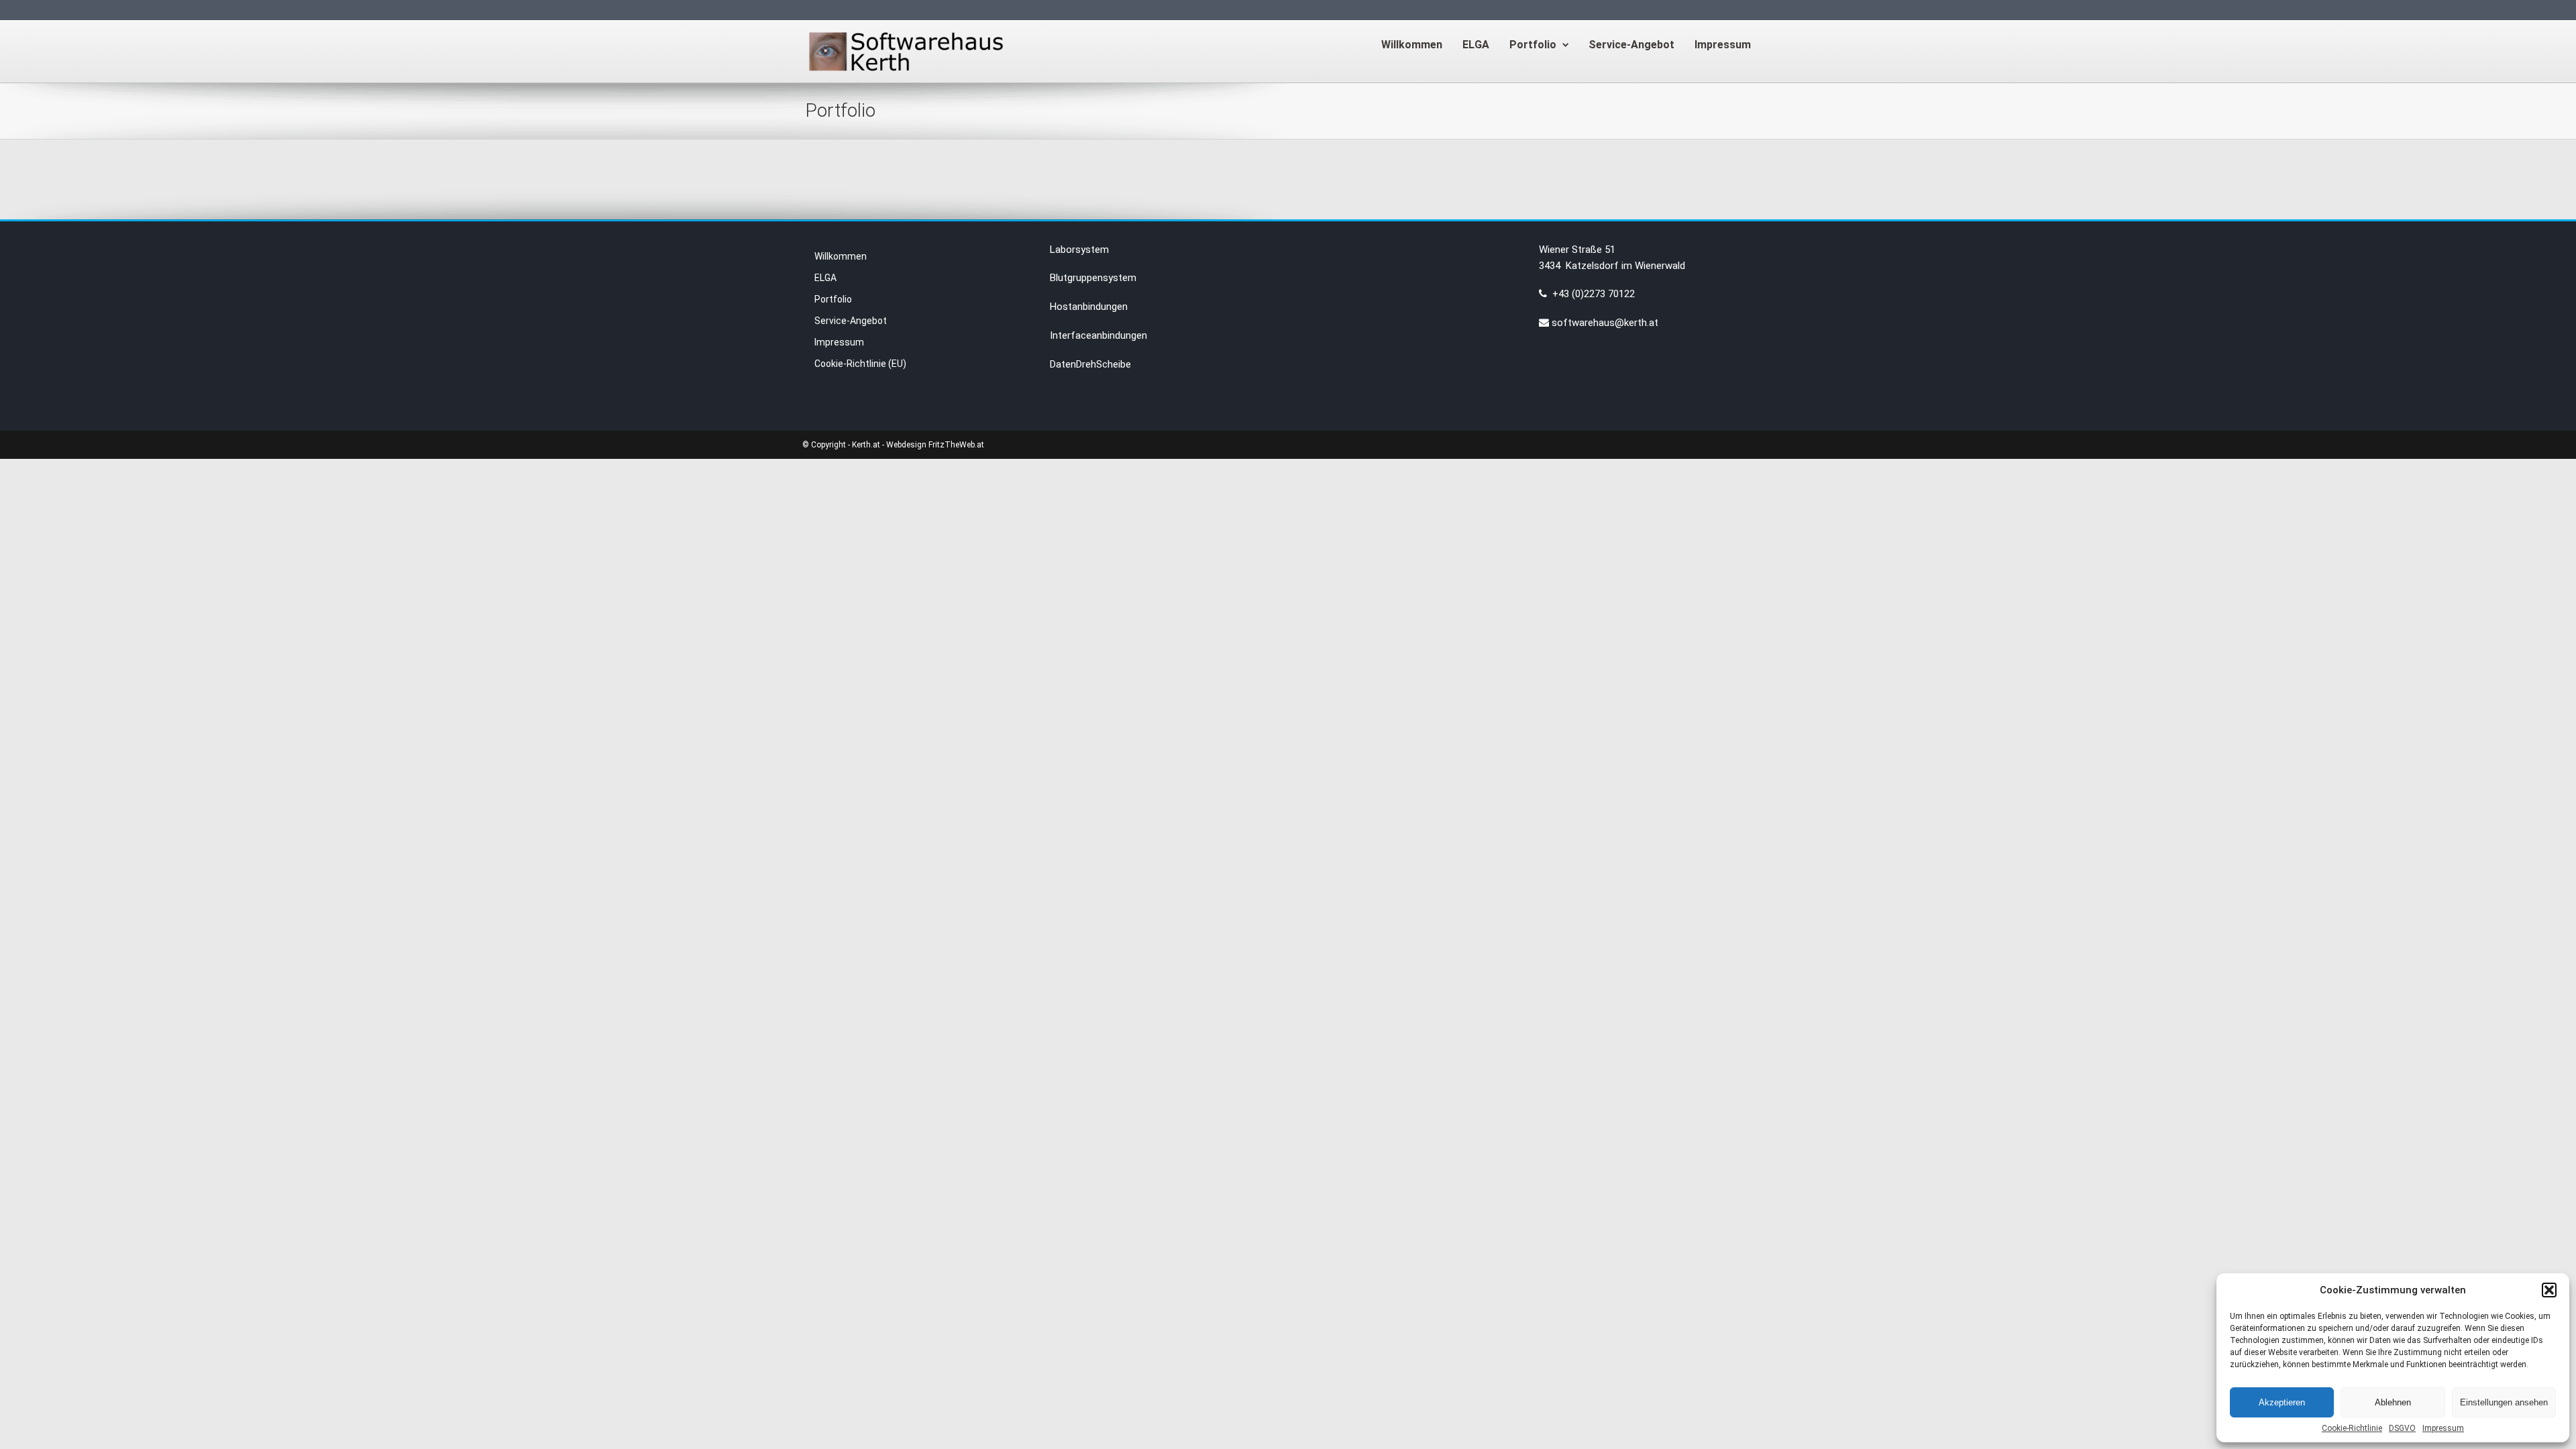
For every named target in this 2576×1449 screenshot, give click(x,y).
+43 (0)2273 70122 (1592, 294)
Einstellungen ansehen (2504, 1402)
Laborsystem (1079, 250)
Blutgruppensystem (1093, 278)
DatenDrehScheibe (1090, 364)
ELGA (1476, 45)
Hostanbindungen (1089, 307)
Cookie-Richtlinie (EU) (860, 364)
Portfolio (1533, 45)
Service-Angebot (1631, 45)
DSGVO (2402, 1428)
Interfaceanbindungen (1098, 335)
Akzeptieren (2282, 1402)
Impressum (2443, 1428)
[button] (2549, 1290)
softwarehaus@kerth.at (1605, 323)
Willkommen (1412, 45)
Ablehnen (2393, 1402)
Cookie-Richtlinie (2352, 1428)
